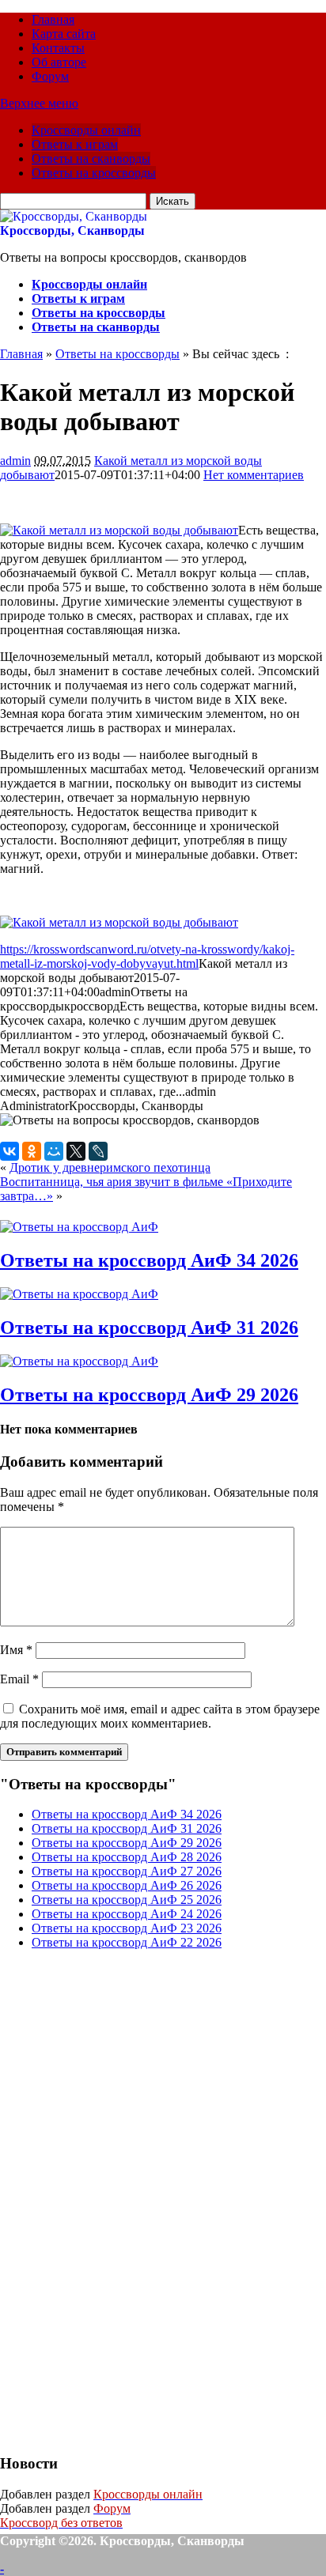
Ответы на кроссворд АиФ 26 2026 (127, 1885)
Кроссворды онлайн (86, 130)
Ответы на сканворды (91, 159)
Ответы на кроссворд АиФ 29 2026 (149, 1395)
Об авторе (59, 62)
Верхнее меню (39, 103)
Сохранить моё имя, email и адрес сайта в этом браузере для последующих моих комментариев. (160, 1716)
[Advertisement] (119, 2200)
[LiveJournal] (98, 1151)
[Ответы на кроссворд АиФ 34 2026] (79, 1227)
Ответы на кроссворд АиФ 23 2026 (127, 1928)
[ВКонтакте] (9, 1151)
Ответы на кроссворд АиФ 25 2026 (127, 1900)
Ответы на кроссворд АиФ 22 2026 (127, 1942)
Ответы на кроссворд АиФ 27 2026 (127, 1871)
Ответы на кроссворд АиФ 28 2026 (127, 1857)
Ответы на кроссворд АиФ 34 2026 (149, 1260)
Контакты (58, 48)
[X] (76, 1151)
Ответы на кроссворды (94, 173)
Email (19, 1679)
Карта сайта (64, 34)
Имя (16, 1650)
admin (15, 461)
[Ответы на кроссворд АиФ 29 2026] (79, 1361)
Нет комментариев (254, 475)
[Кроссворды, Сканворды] (74, 216)
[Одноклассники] (32, 1151)
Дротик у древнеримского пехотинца (110, 1167)
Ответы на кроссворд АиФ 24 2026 (127, 1914)
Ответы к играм (75, 144)
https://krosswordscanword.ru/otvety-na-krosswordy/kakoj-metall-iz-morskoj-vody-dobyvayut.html (147, 956)
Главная (53, 19)
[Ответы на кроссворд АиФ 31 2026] (79, 1294)
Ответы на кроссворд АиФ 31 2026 (149, 1328)
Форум (50, 76)
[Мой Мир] (54, 1151)
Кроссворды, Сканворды (72, 230)
